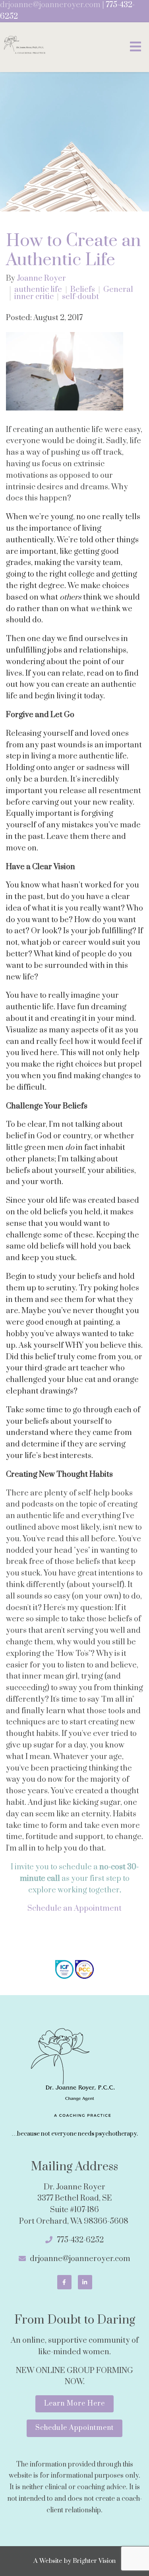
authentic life (38, 290)
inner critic (34, 297)
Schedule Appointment (74, 2428)
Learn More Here (74, 2404)
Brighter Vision (94, 2561)
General (118, 290)
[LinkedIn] (85, 2282)
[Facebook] (64, 2282)
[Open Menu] (135, 47)
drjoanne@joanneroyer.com (50, 5)
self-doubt (80, 297)
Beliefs (83, 290)
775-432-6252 (80, 2240)
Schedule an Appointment (74, 1909)
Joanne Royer (41, 279)
